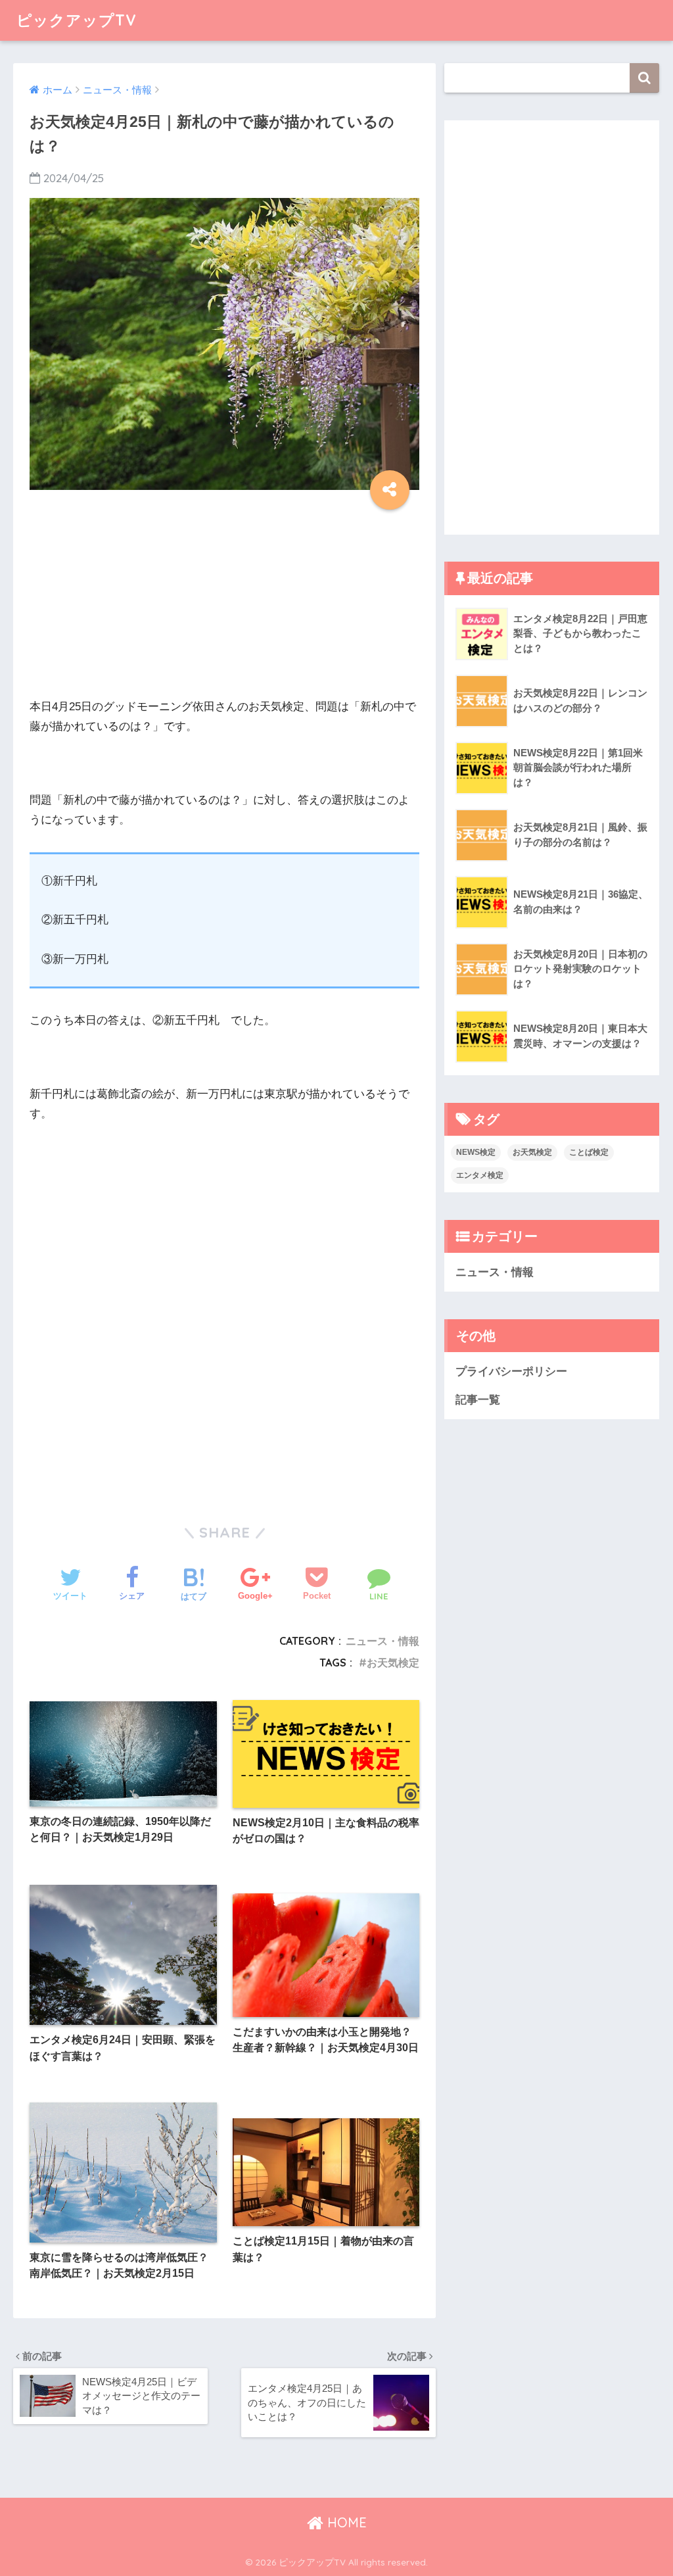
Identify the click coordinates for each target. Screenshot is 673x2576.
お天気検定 (393, 1663)
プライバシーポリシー (511, 1372)
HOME (345, 2522)
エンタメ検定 (480, 1175)
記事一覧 (478, 1400)
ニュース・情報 (383, 1641)
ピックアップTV (77, 20)
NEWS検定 (476, 1152)
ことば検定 (589, 1152)
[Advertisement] (224, 605)
